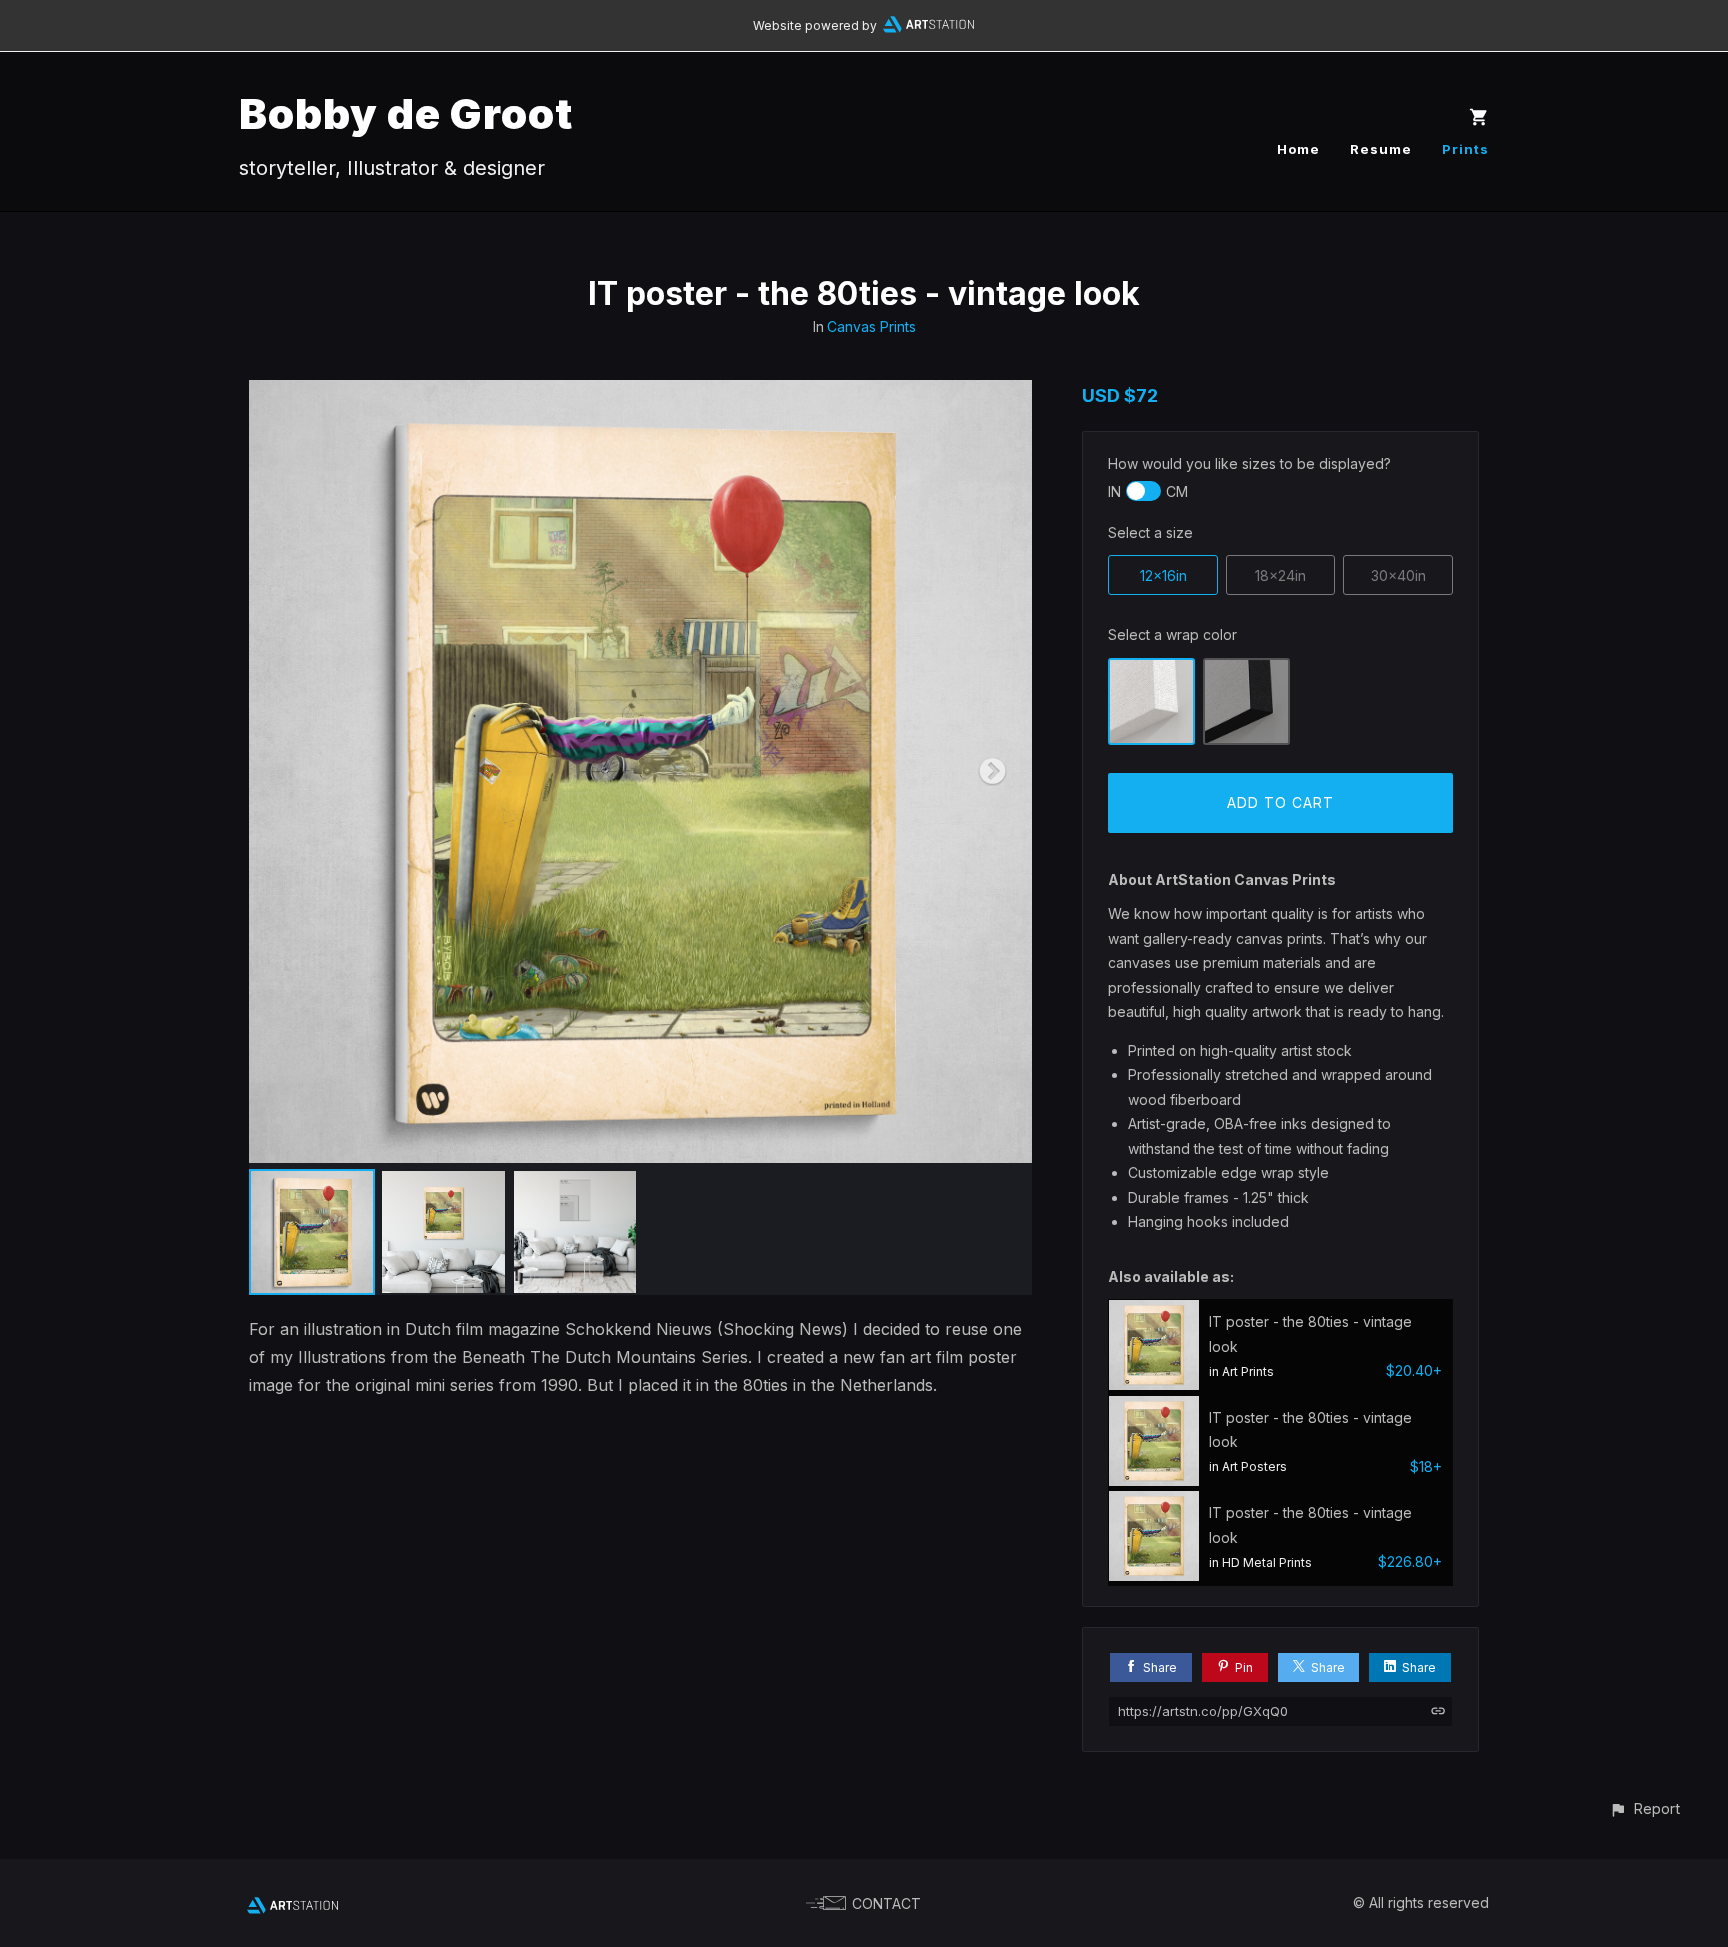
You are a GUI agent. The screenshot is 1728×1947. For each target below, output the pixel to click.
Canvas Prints (871, 326)
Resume (1381, 149)
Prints (1465, 149)
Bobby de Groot (406, 113)
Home (1298, 149)
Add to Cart (1280, 802)
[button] (1644, 1808)
